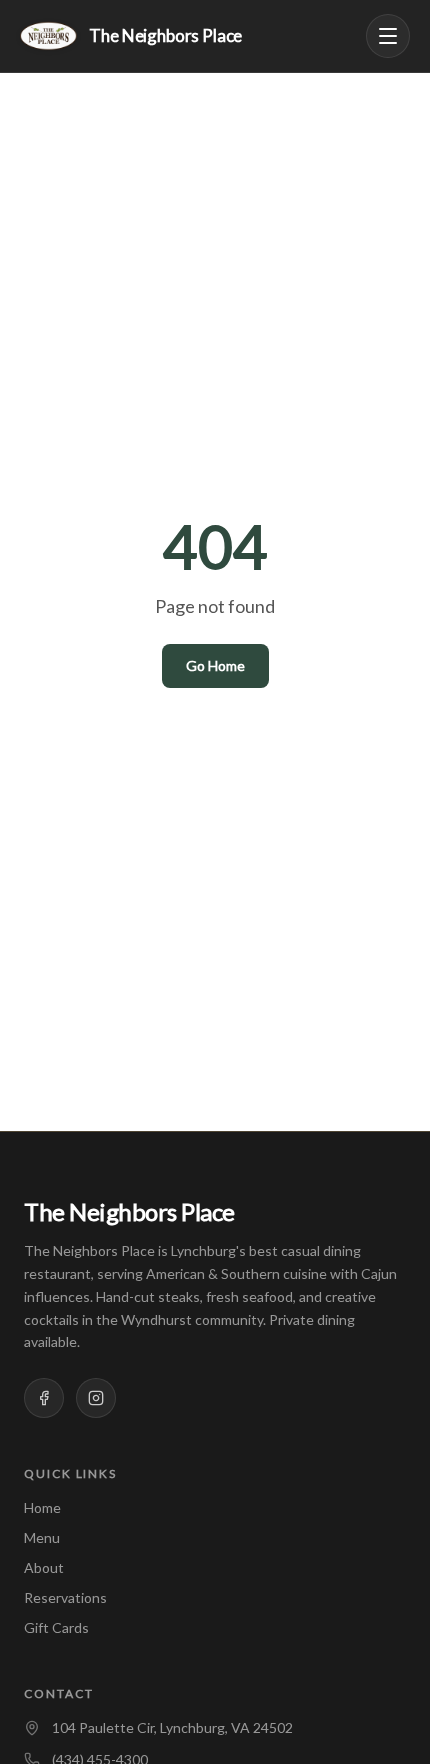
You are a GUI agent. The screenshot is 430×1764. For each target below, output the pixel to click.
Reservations (65, 1597)
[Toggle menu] (388, 36)
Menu (42, 1537)
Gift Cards (56, 1627)
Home (42, 1507)
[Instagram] (96, 1398)
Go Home (215, 665)
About (44, 1567)
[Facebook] (44, 1398)
